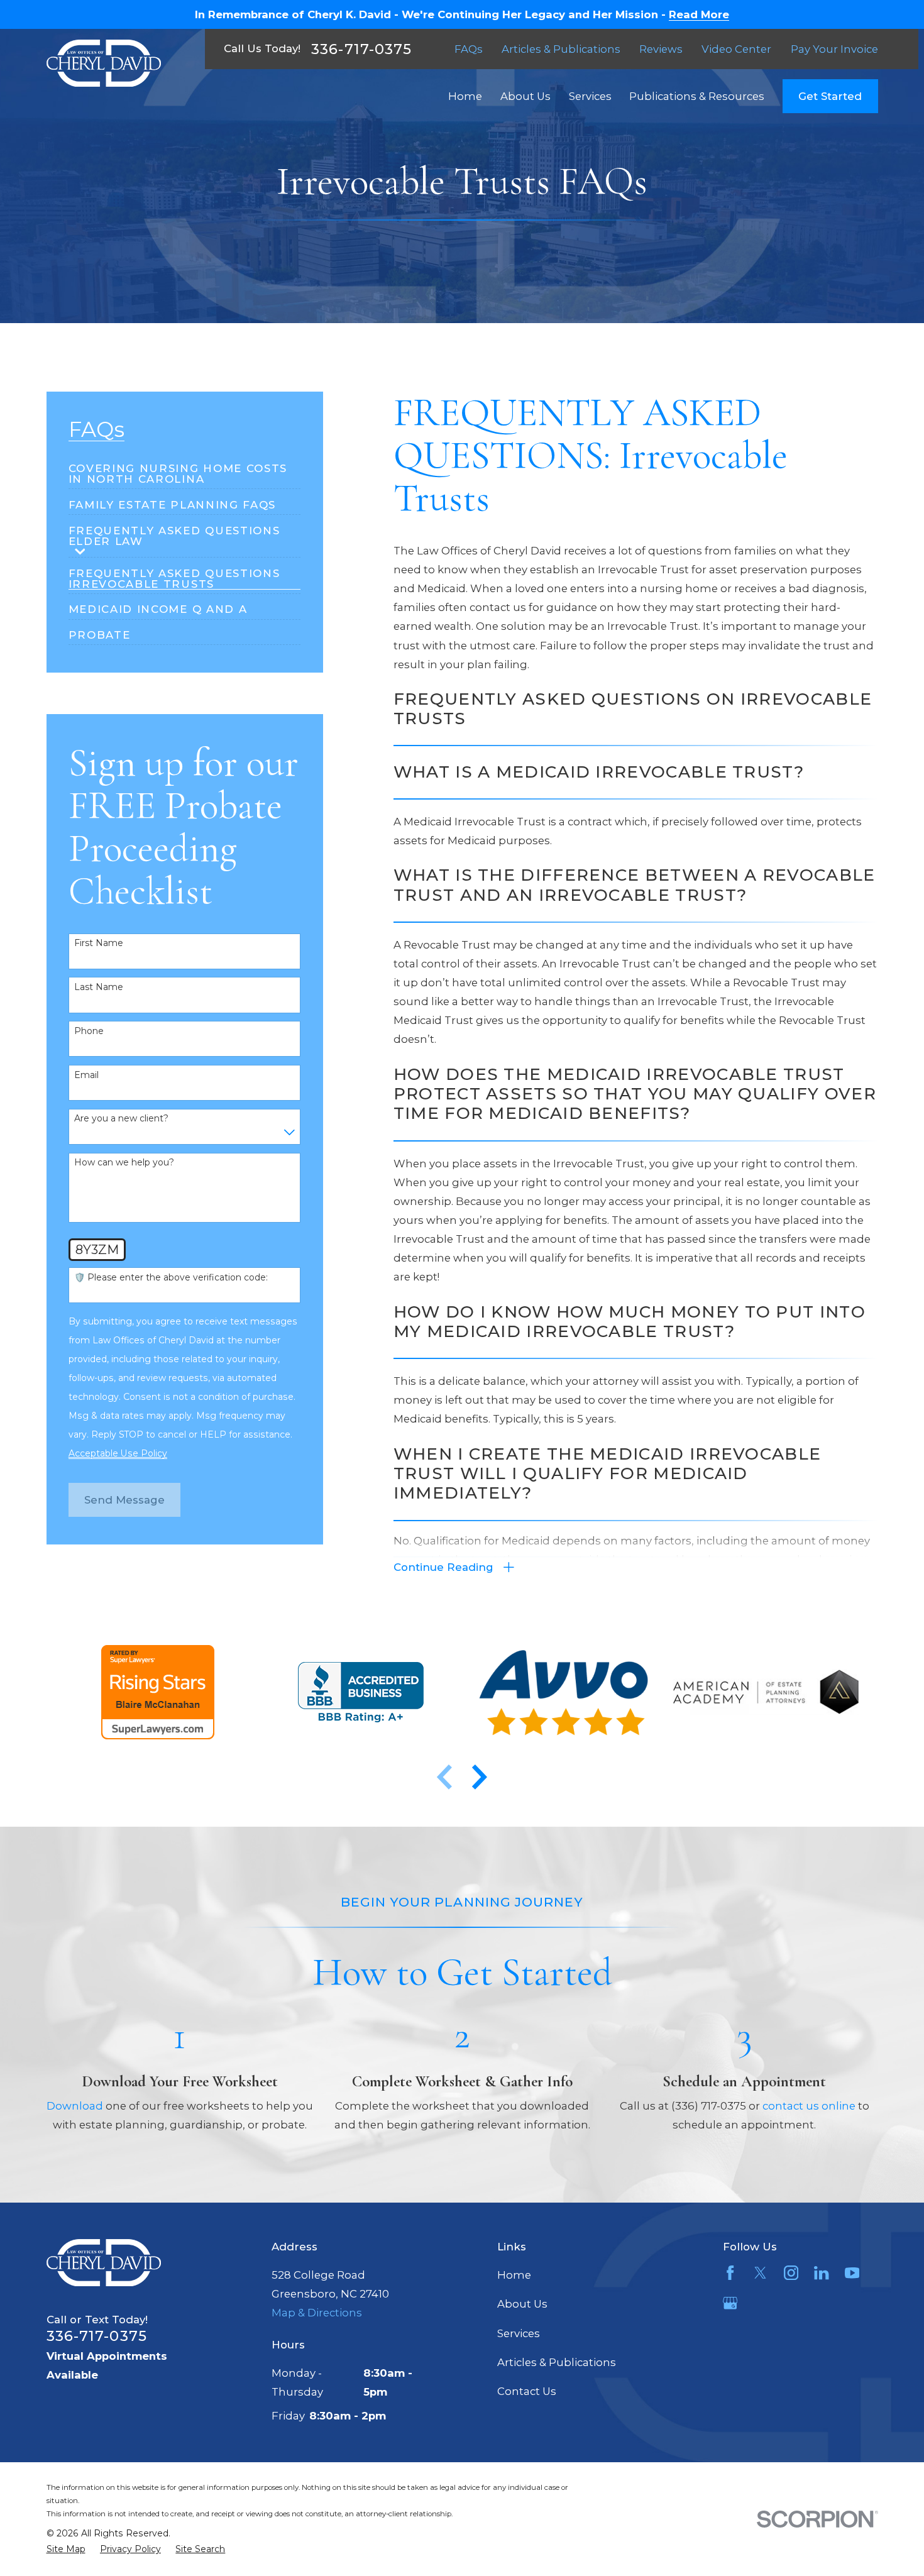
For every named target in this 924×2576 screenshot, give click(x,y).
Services (519, 2333)
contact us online (809, 2106)
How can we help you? (124, 1163)
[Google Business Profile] (730, 2303)
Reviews (661, 49)
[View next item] (480, 1777)
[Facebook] (730, 2273)
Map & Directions (317, 2313)
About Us (522, 2304)
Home (514, 2275)
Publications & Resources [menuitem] (697, 96)
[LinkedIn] (821, 2273)
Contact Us (527, 2391)
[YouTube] (852, 2273)
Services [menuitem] (590, 96)
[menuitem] (185, 469)
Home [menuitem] (465, 96)
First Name (99, 943)
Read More (699, 15)
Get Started (830, 96)
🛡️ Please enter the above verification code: (171, 1278)
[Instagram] (791, 2273)
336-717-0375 (361, 49)
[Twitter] (760, 2273)
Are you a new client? (121, 1119)
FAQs (469, 49)
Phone (89, 1031)
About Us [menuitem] (525, 96)
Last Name (99, 987)
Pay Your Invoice (834, 49)
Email (86, 1075)
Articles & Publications (561, 49)
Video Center (736, 49)
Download (75, 2106)
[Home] (104, 63)
